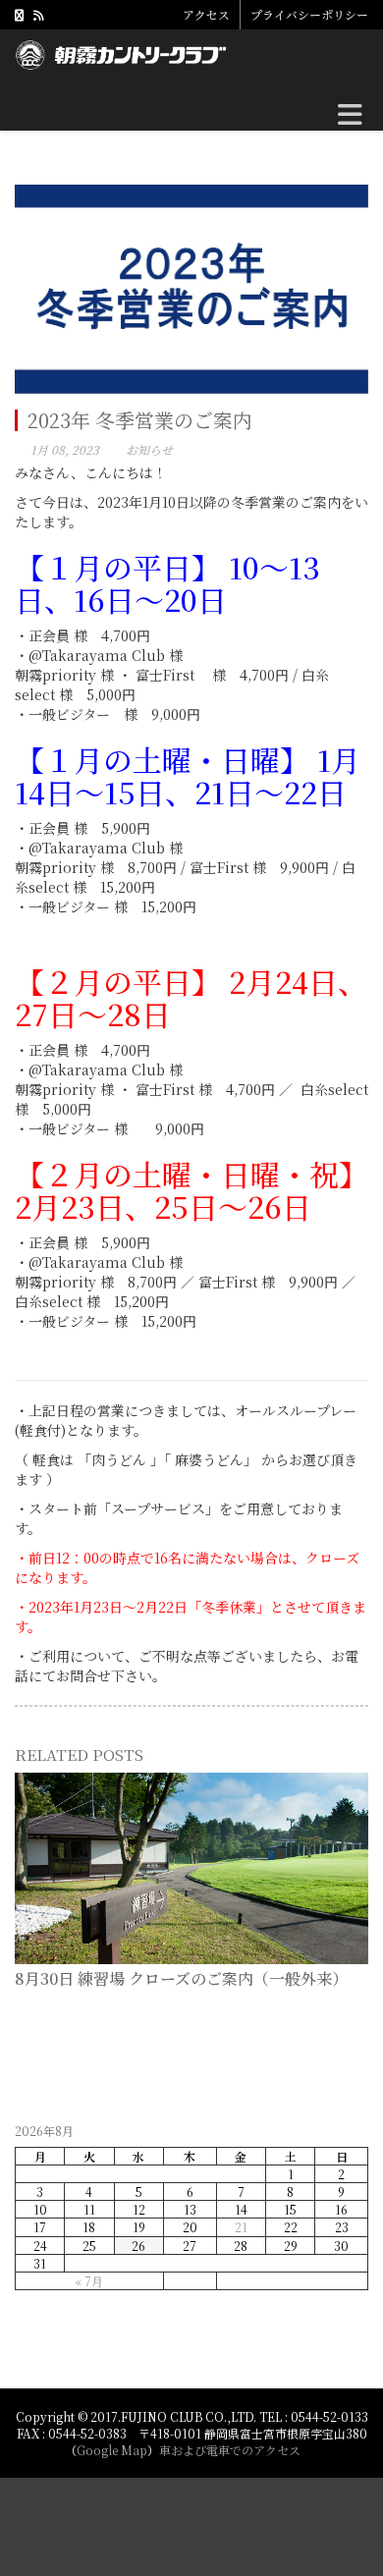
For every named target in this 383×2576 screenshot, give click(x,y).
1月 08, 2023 (65, 449)
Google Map (112, 2450)
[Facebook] (19, 14)
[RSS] (38, 14)
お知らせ (149, 449)
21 (241, 2227)
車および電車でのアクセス (230, 2450)
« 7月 (89, 2281)
